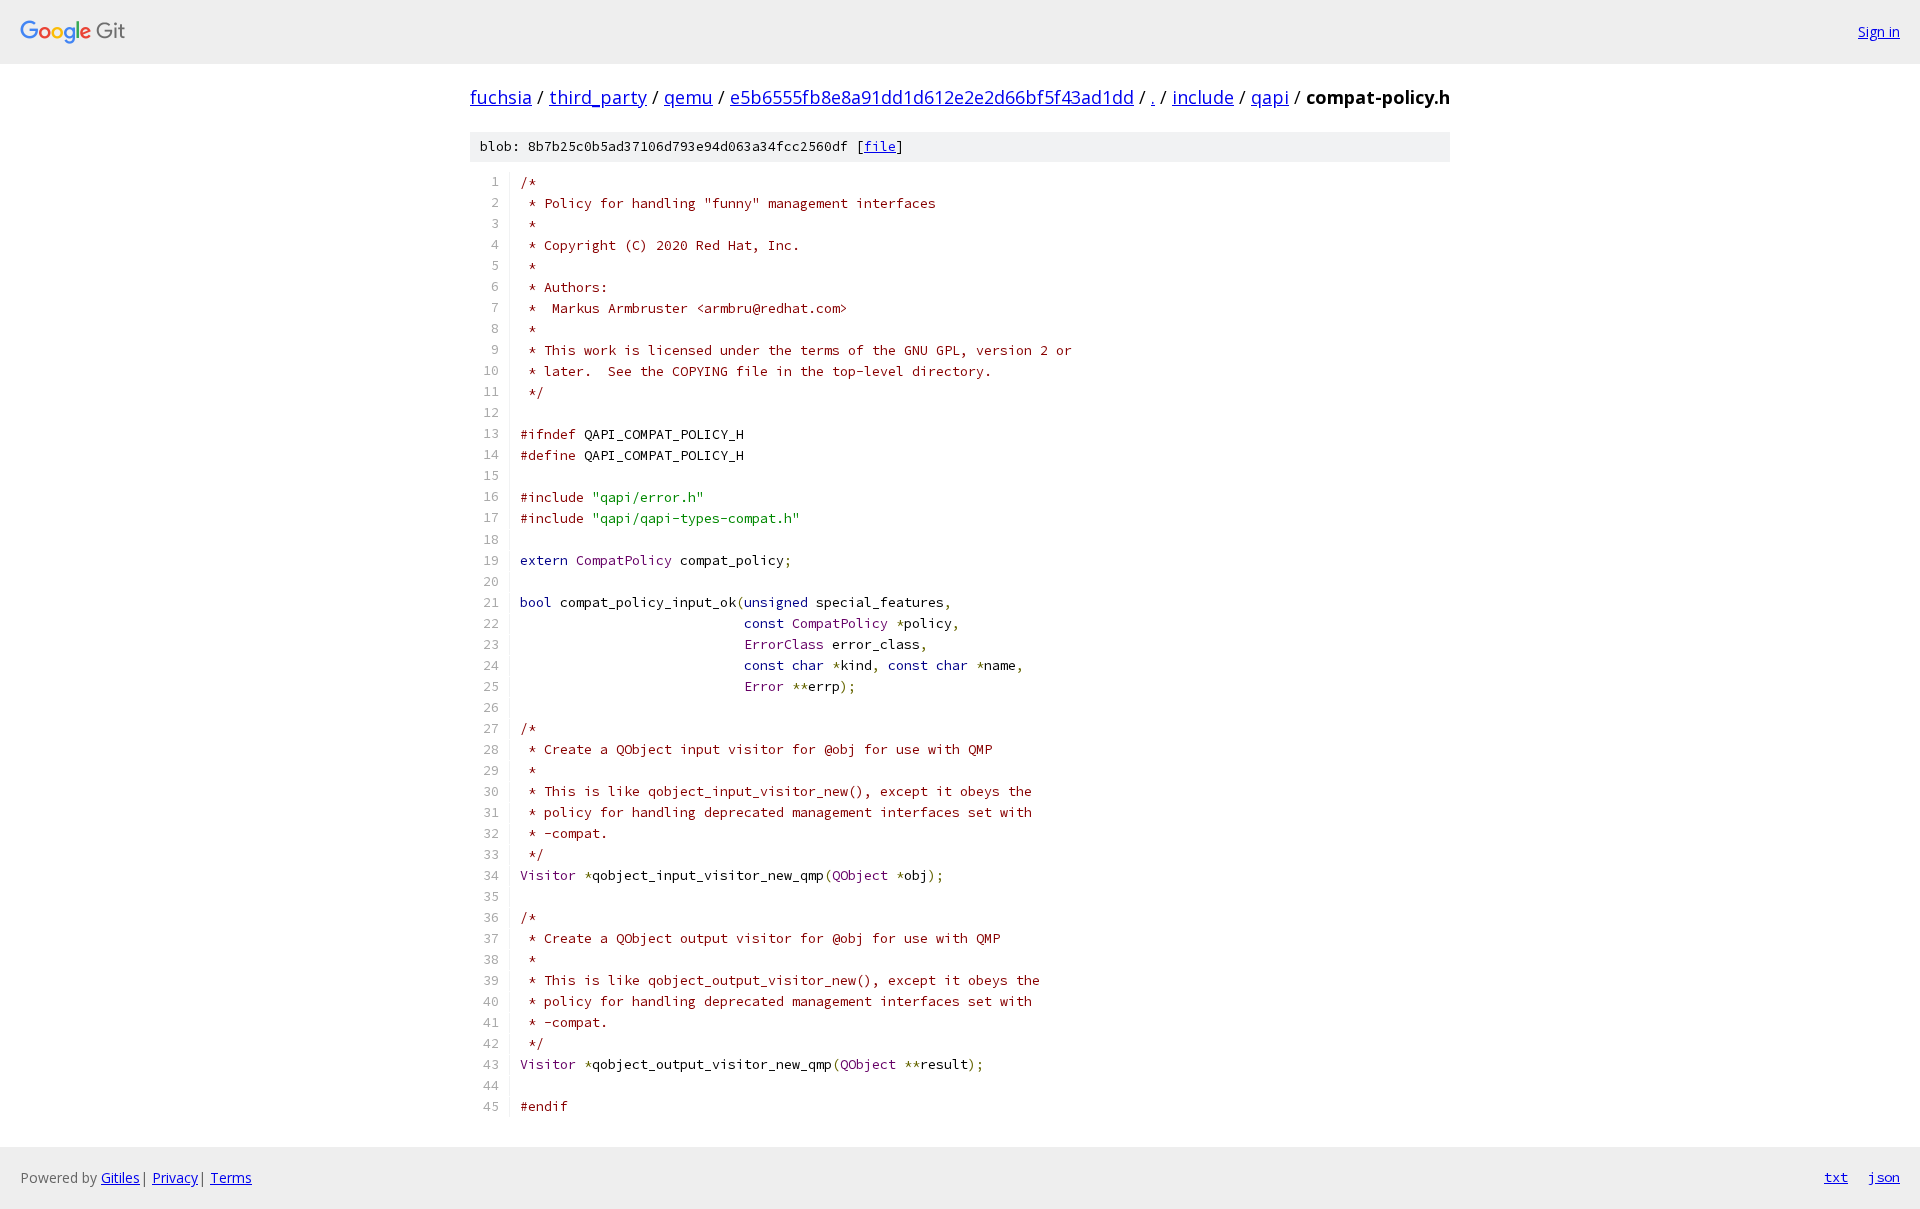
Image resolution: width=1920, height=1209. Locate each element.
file (880, 146)
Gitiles (120, 1177)
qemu (688, 97)
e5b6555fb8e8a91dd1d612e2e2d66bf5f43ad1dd (932, 97)
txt (1836, 1177)
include (1203, 97)
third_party (598, 97)
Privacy (175, 1177)
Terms (231, 1177)
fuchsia (501, 97)
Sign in (1879, 31)
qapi (1270, 97)
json (1884, 1177)
